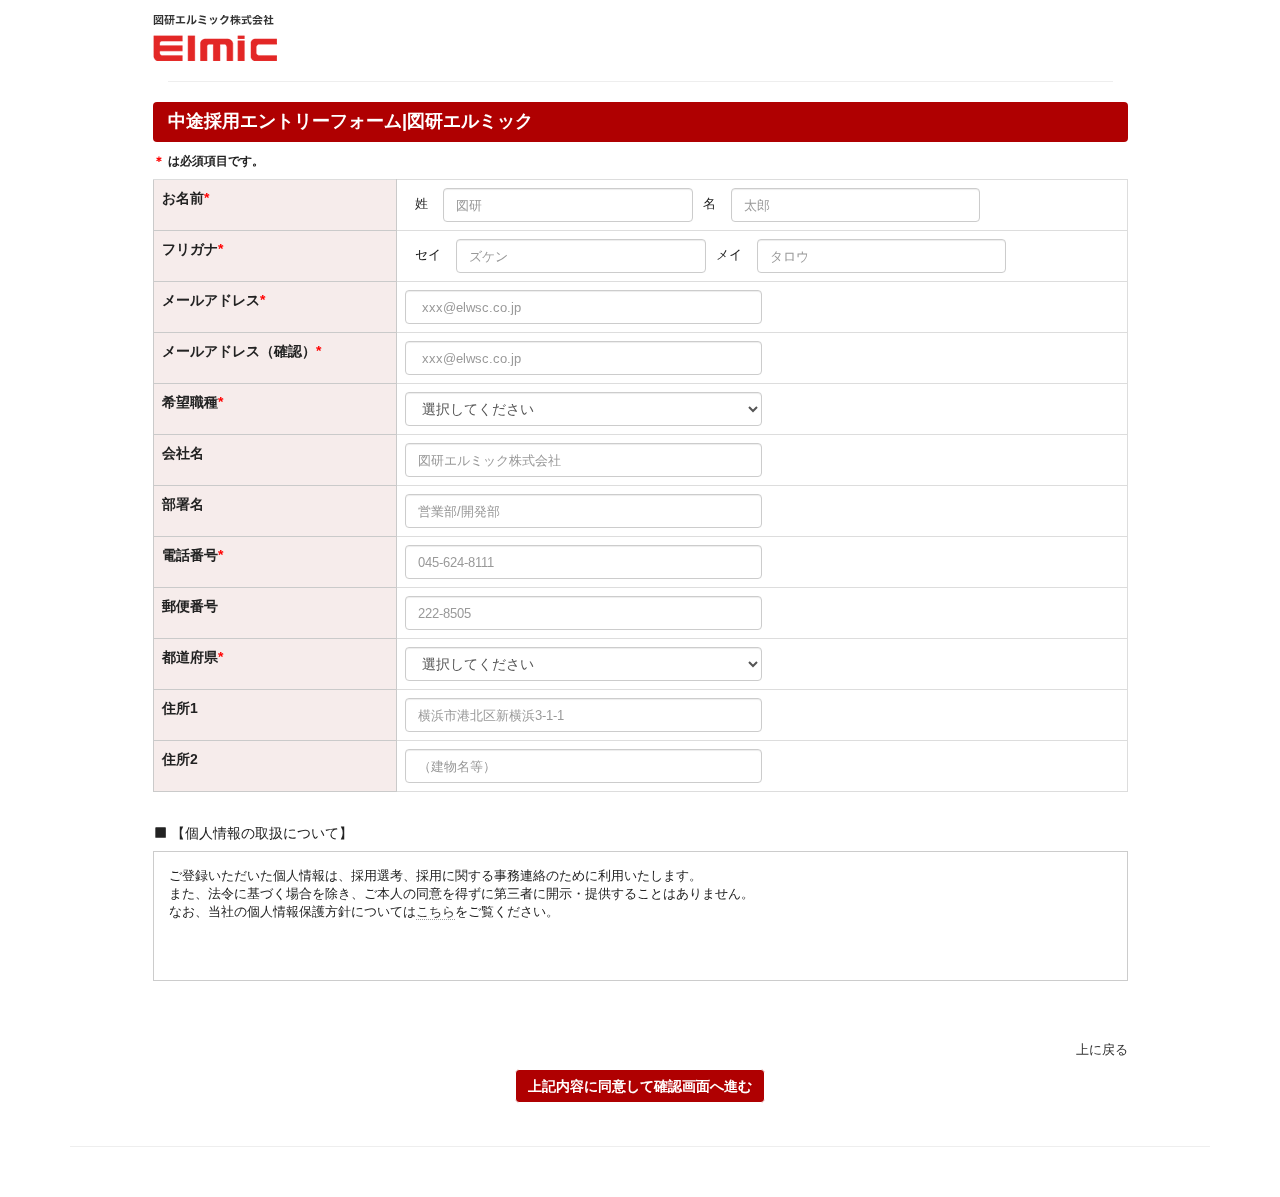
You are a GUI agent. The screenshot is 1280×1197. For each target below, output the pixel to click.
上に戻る (1102, 1049)
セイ (428, 254)
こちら (435, 911)
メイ (729, 254)
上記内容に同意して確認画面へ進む (640, 1086)
